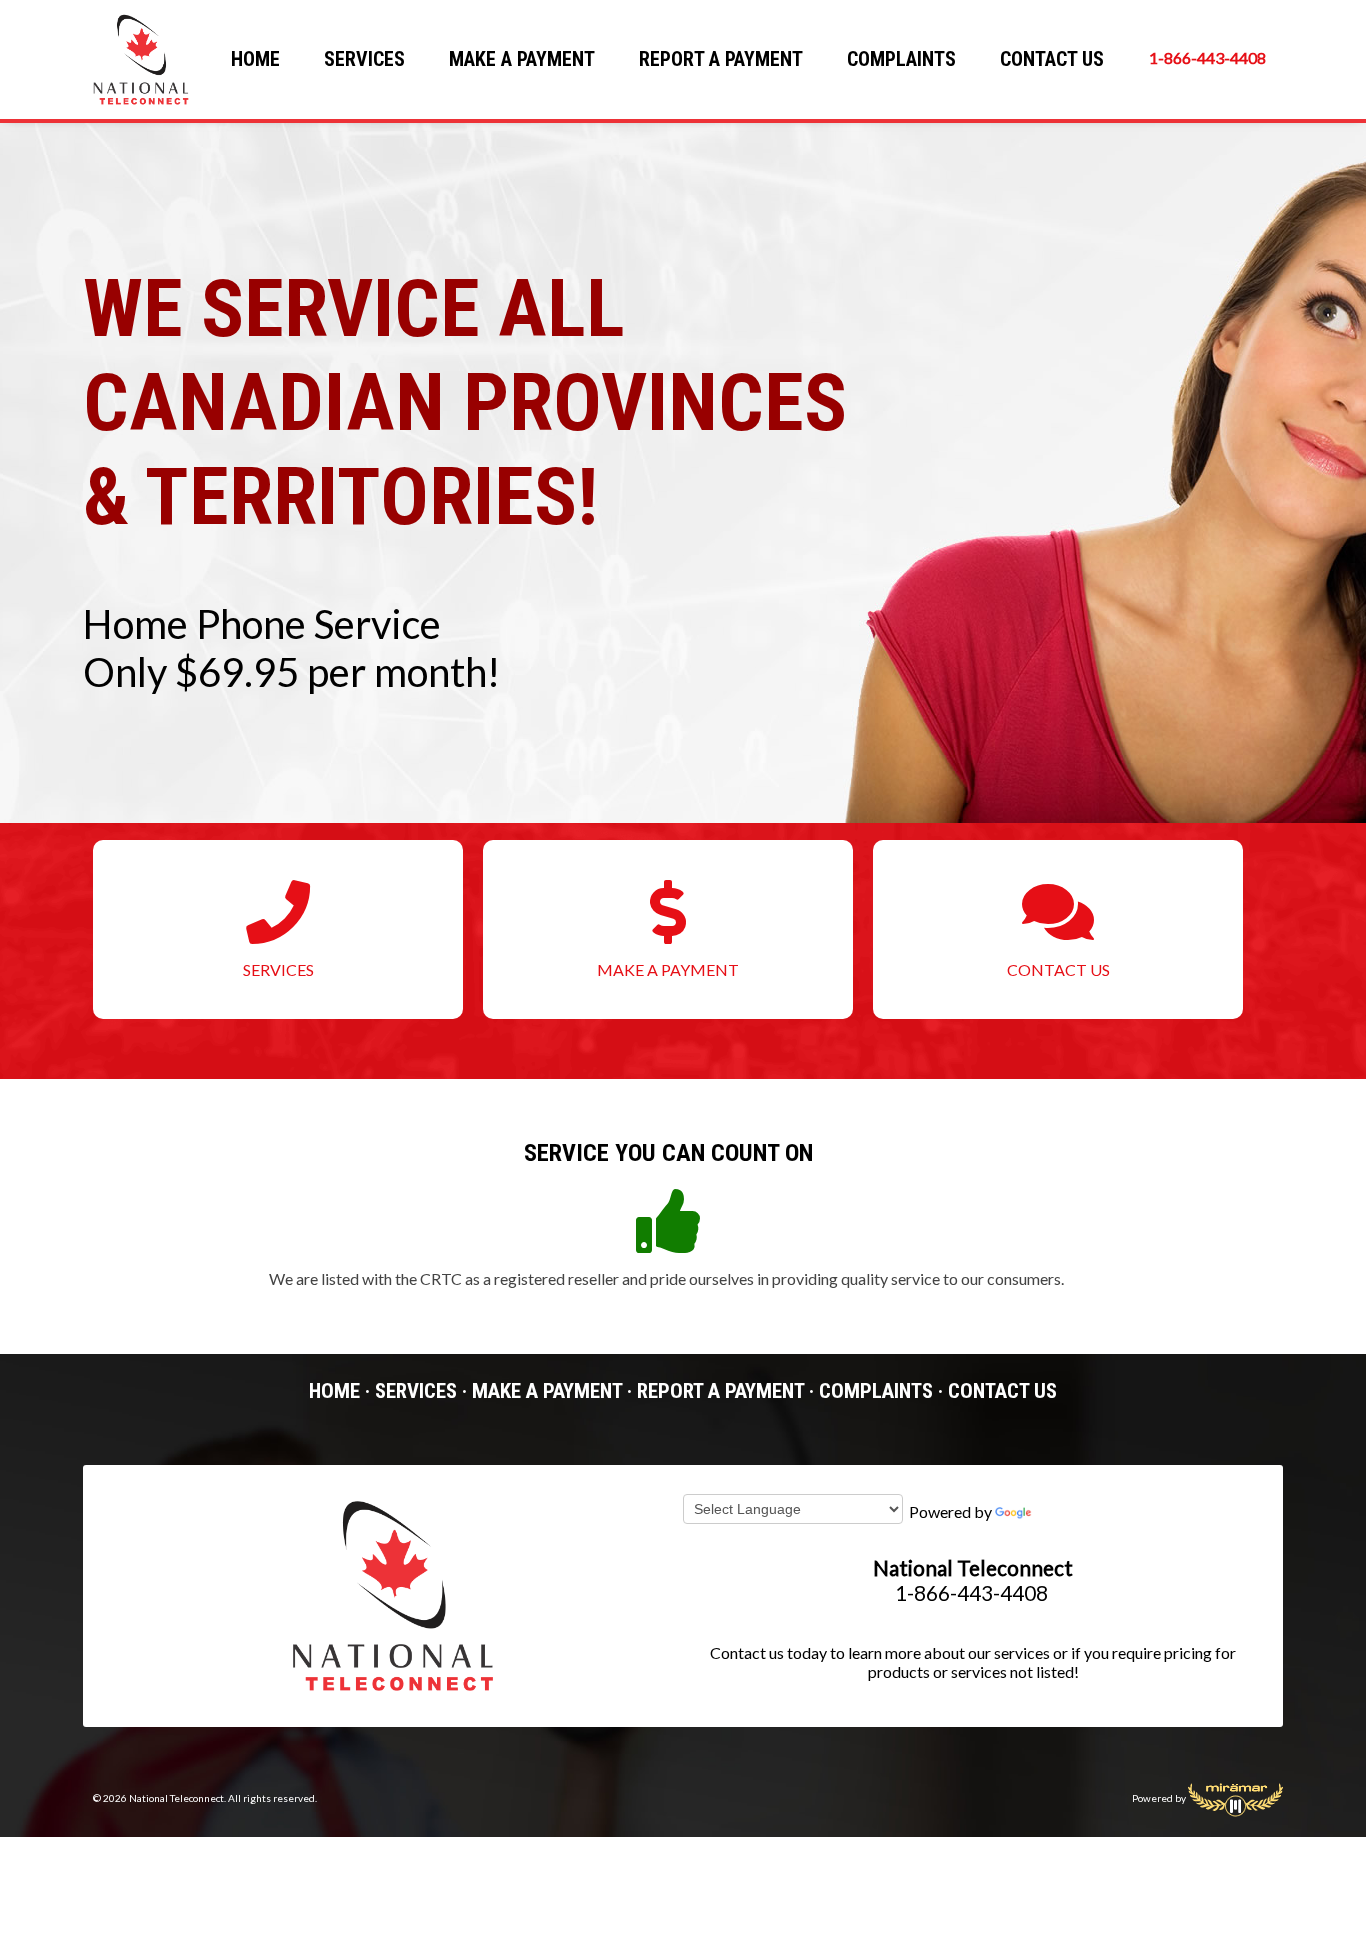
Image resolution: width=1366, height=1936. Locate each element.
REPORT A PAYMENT (721, 59)
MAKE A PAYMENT (522, 59)
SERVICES (364, 59)
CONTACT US (1052, 59)
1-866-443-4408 (1207, 57)
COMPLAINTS (901, 59)
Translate (1067, 1511)
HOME (255, 59)
